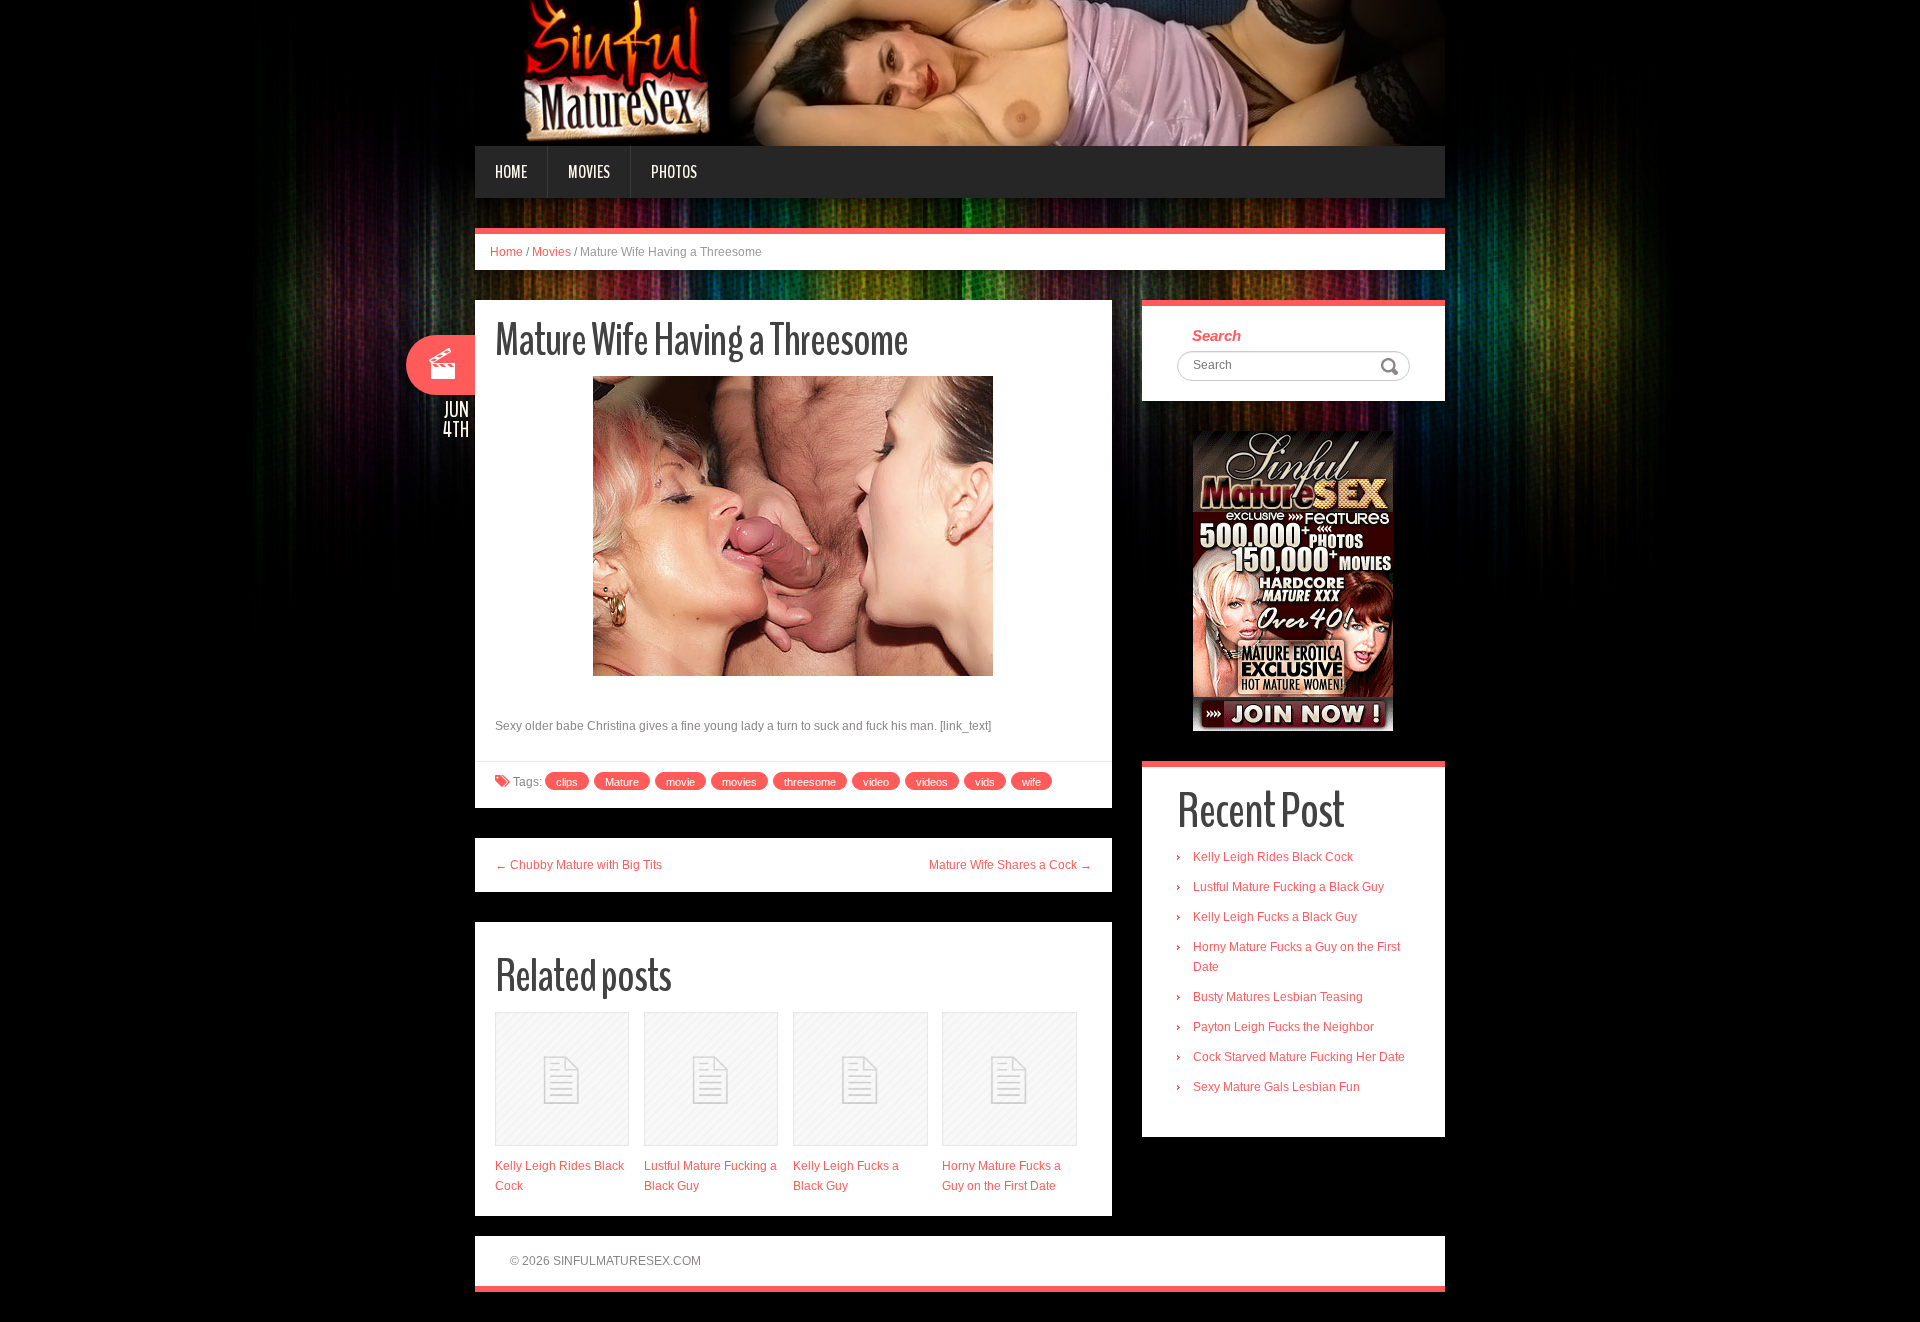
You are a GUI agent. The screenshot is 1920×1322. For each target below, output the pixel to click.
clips (567, 782)
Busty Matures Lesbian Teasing (1278, 997)
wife (1031, 782)
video (876, 782)
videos (932, 782)
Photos (674, 172)
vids (985, 782)
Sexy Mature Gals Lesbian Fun (1276, 1087)
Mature (622, 782)
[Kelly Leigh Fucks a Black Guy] (860, 1079)
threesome (810, 782)
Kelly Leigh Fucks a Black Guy (1275, 917)
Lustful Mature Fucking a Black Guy (1288, 887)
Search (1216, 335)
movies (739, 782)
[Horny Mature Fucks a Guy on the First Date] (1009, 1079)
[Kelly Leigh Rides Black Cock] (562, 1079)
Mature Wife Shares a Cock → (1010, 865)
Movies (589, 172)
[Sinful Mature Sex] (960, 72)
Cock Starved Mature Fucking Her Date (1299, 1057)
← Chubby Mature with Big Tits (578, 865)
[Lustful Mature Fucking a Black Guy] (711, 1079)
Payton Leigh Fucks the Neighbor (1283, 1027)
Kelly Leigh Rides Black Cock (1273, 857)
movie (680, 782)
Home (511, 172)
